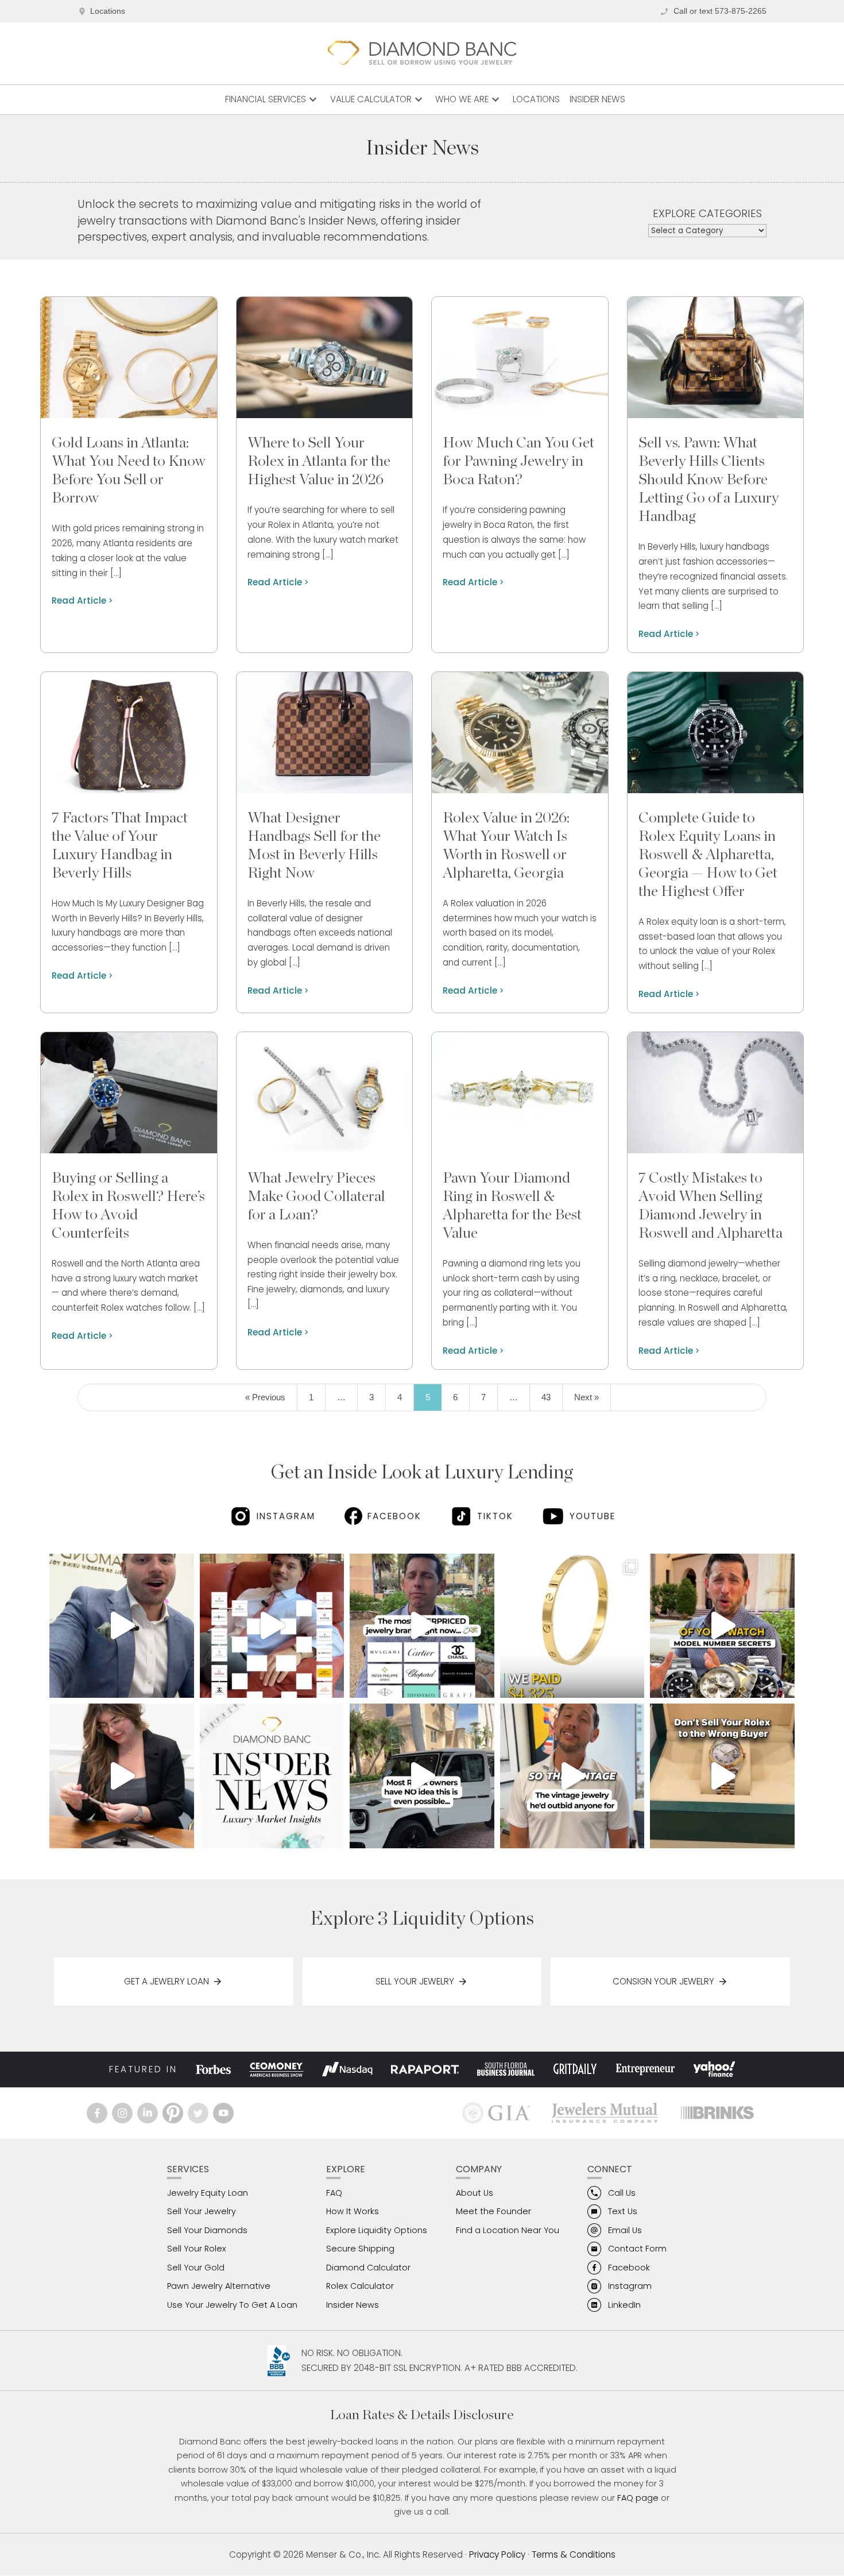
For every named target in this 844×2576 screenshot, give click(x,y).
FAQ (334, 2193)
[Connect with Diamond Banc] (99, 2113)
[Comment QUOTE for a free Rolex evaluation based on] (722, 1776)
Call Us (622, 2193)
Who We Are (469, 99)
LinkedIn (624, 2305)
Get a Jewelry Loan (167, 1981)
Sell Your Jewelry (415, 1981)
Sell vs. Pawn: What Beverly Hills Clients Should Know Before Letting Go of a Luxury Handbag (709, 480)
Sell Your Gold (196, 2268)
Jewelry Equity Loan (208, 2193)
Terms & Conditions (574, 2554)
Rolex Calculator (360, 2286)
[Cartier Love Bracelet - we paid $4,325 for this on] (572, 1626)
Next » (586, 1397)
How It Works (353, 2211)
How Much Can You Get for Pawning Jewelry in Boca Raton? (518, 461)
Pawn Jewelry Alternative (219, 2286)
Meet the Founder (493, 2211)
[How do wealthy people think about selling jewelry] (272, 1776)
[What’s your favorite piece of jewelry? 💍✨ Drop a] (122, 1776)
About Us (475, 2193)
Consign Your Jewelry (663, 1981)
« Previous (265, 1397)
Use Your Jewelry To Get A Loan (232, 2305)
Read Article (79, 600)
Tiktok (495, 1516)
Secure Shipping (360, 2249)
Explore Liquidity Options (377, 2230)
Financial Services (272, 99)
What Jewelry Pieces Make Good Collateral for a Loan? (316, 1196)
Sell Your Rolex (197, 2249)
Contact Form (637, 2249)
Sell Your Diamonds (207, 2230)
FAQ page (638, 2498)
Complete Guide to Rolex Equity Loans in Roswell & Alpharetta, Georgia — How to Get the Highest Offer (708, 855)
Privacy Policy (497, 2554)
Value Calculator (378, 99)
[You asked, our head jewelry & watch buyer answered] (122, 1626)
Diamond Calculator (368, 2268)
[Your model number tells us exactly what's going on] (722, 1626)
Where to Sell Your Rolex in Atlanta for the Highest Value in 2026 (319, 461)
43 (546, 1397)
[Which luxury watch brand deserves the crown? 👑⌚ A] (272, 1626)
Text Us (623, 2211)
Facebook (394, 1516)
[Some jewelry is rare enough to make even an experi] (572, 1776)
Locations (108, 11)
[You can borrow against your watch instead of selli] (422, 1776)
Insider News (597, 99)
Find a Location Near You (508, 2230)
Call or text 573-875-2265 (720, 11)
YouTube (592, 1516)
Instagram (286, 1516)
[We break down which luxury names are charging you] (422, 1626)
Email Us (625, 2230)
